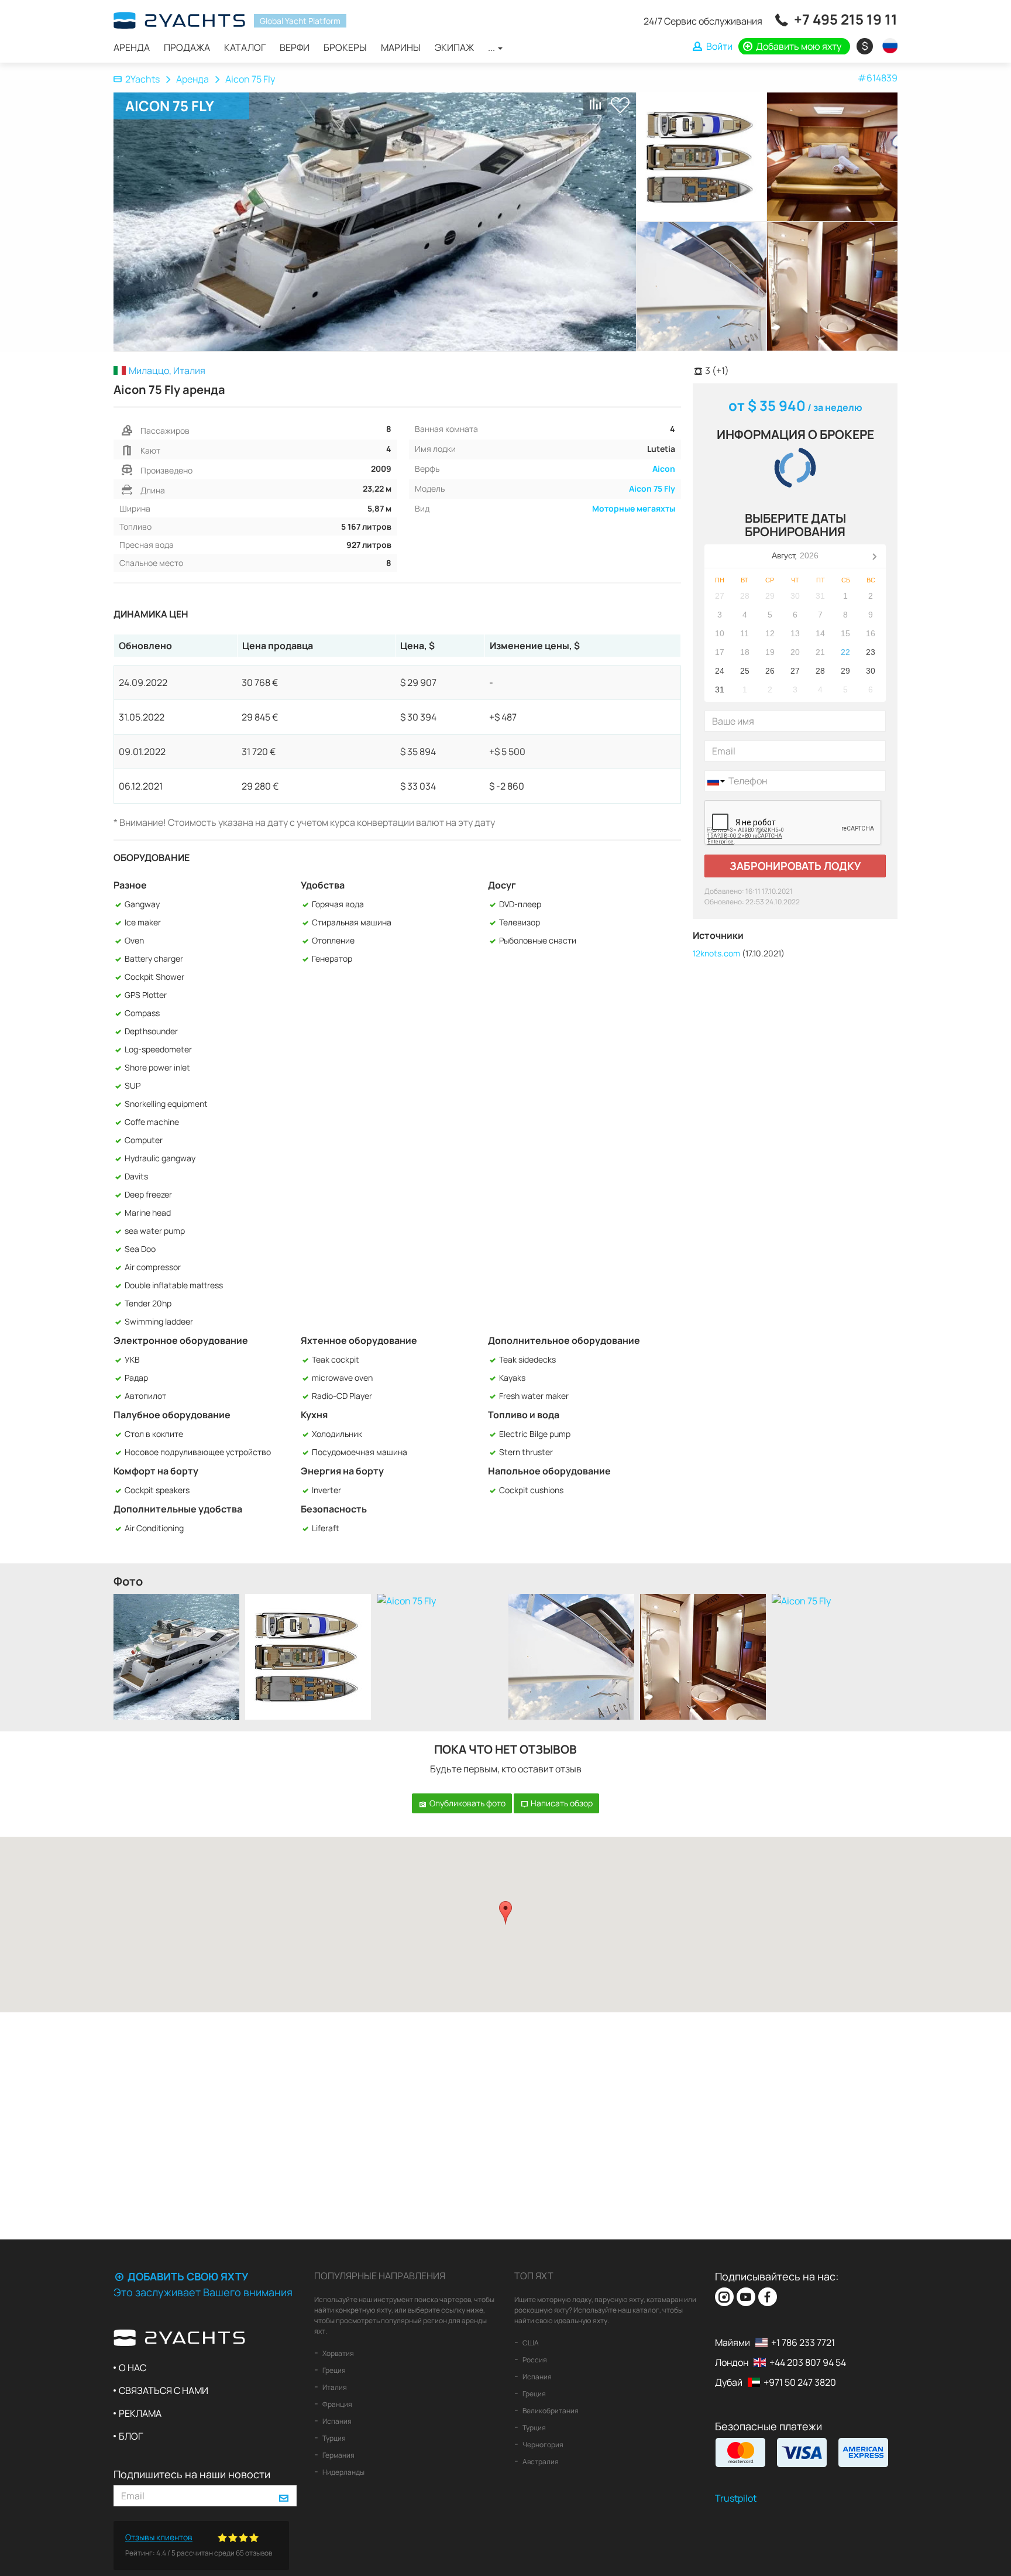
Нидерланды (343, 2472)
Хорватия (338, 2353)
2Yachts (142, 79)
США (530, 2343)
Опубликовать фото (467, 1803)
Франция (337, 2404)
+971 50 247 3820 (800, 2382)
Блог (131, 2436)
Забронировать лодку (795, 866)
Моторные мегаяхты (634, 508)
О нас (133, 2368)
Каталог (245, 47)
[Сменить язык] (887, 46)
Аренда (132, 47)
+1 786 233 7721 (803, 2342)
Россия (534, 2360)
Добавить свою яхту (187, 2276)
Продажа (187, 47)
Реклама (140, 2413)
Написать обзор (561, 1803)
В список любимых (620, 105)
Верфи (295, 47)
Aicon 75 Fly (652, 488)
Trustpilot (736, 2498)
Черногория (542, 2445)
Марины (401, 47)
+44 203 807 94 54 (808, 2362)
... (492, 47)
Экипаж (454, 47)
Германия (338, 2455)
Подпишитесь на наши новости (192, 2474)
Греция (333, 2370)
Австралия (540, 2462)
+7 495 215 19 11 (846, 19)
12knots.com (716, 953)
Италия (334, 2387)
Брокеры (345, 47)
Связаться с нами (164, 2390)
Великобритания (550, 2411)
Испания (336, 2421)
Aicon (664, 469)
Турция (333, 2438)
